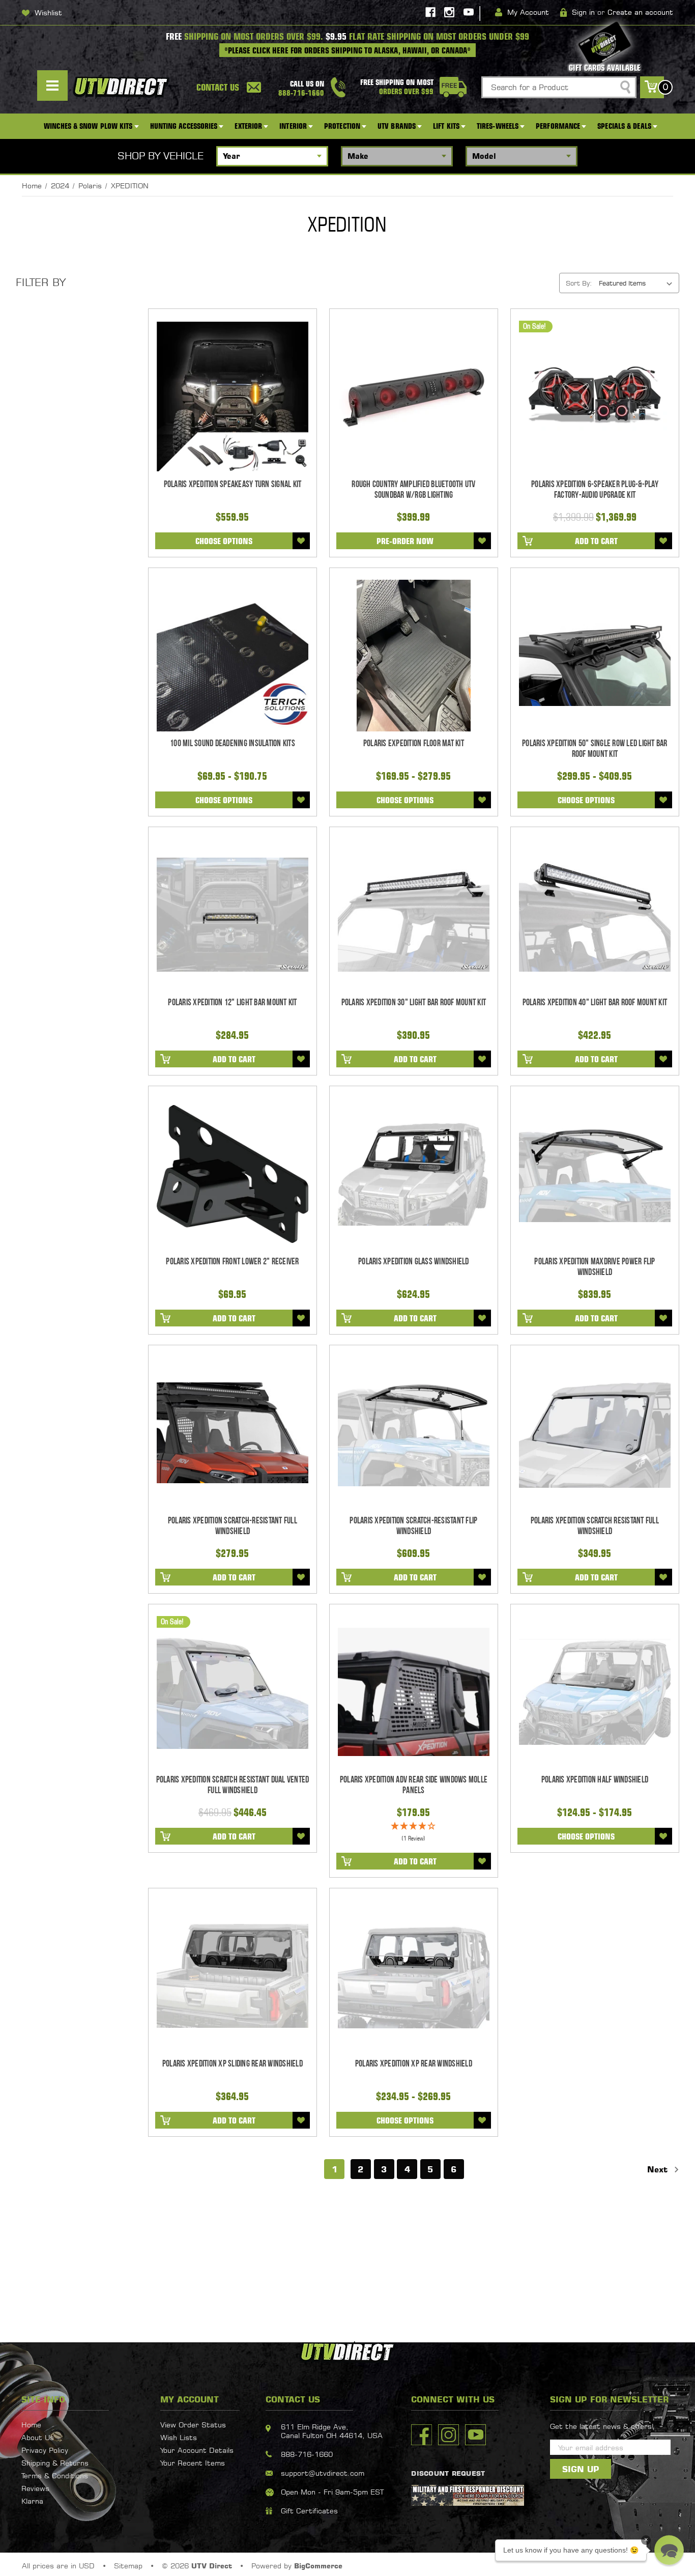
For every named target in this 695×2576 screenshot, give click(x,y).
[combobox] (559, 87)
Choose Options (224, 541)
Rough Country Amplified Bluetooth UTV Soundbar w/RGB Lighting (413, 490)
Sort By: (579, 283)
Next (659, 2169)
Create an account (640, 12)
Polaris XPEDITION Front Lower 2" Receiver (232, 1262)
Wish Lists (179, 2437)
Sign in (583, 12)
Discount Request (448, 2473)
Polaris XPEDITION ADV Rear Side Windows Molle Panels (414, 1785)
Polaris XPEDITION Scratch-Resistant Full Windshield (233, 1526)
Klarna (32, 2501)
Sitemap (128, 2566)
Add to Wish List (301, 541)
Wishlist (48, 12)
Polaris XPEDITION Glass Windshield (414, 1262)
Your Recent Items (193, 2463)
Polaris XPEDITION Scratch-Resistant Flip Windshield (413, 1526)
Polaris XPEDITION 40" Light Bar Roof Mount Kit (595, 1002)
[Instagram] (449, 12)
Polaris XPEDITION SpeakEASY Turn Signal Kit (233, 484)
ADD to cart (596, 541)
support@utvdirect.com (323, 2473)
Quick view (232, 397)
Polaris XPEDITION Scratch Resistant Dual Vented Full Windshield (233, 1785)
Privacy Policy (45, 2450)
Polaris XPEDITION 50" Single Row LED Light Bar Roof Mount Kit (595, 749)
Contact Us (218, 87)
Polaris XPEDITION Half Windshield (595, 1780)
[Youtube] (469, 12)
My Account (528, 12)
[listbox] (638, 283)
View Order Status (193, 2425)
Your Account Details (197, 2450)
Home (31, 2425)
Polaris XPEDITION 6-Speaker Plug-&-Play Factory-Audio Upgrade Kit (595, 490)
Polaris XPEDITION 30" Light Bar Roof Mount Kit (414, 1002)
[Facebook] (430, 12)
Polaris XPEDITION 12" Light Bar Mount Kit (232, 1002)
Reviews (35, 2488)
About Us (38, 2437)
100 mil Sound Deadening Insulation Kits (233, 743)
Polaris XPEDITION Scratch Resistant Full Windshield (595, 1526)
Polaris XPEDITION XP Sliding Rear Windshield (233, 2064)
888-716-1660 (307, 2454)
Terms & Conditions (55, 2475)
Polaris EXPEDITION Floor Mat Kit (414, 743)
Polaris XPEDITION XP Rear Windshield (414, 2064)
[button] (669, 2550)
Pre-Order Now (405, 541)
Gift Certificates (309, 2511)
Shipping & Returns (55, 2463)
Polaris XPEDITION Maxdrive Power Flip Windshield (595, 1267)
